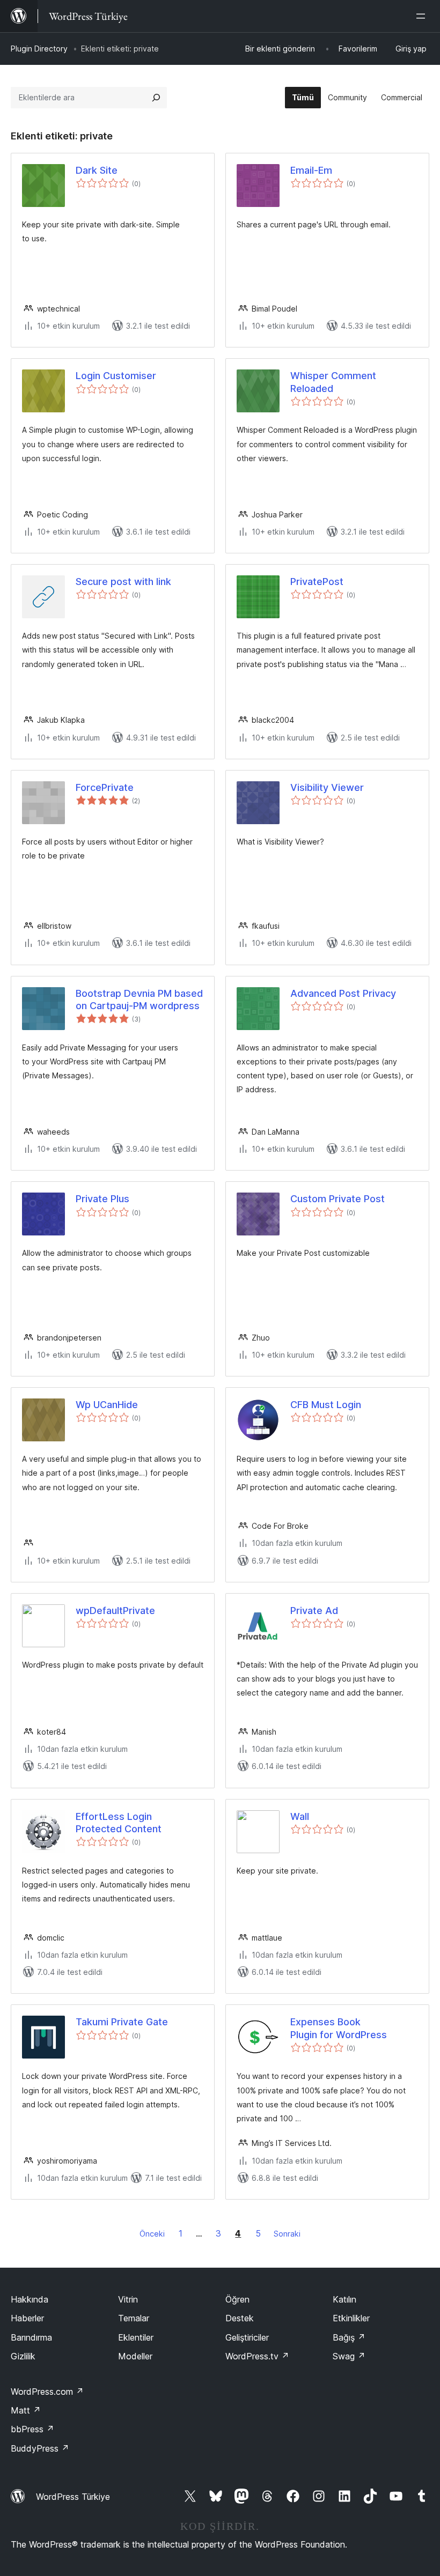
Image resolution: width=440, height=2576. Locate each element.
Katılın (344, 2299)
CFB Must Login (326, 1405)
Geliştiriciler (247, 2337)
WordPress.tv (257, 2356)
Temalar (134, 2318)
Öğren (237, 2299)
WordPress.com (47, 2392)
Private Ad (314, 1611)
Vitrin (128, 2299)
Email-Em (311, 170)
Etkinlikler (351, 2318)
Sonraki (287, 2234)
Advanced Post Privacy (343, 993)
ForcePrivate (105, 787)
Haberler (27, 2318)
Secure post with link (123, 582)
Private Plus (102, 1199)
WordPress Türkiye (73, 2497)
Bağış (349, 2337)
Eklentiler (136, 2337)
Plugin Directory (39, 49)
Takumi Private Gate (122, 2022)
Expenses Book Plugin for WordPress (339, 2028)
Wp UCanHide (107, 1405)
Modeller (135, 2356)
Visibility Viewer (327, 787)
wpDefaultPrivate (115, 1611)
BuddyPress (40, 2448)
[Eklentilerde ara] (156, 98)
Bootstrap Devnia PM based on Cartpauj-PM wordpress (139, 1000)
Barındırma (31, 2337)
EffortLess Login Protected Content (119, 1823)
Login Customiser (116, 376)
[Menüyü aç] (423, 16)
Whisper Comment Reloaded (333, 382)
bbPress (32, 2429)
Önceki (152, 2234)
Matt (26, 2410)
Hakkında (30, 2299)
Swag (349, 2356)
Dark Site (97, 170)
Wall (300, 1816)
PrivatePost (317, 582)
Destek (240, 2318)
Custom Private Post (338, 1199)
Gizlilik (23, 2356)
